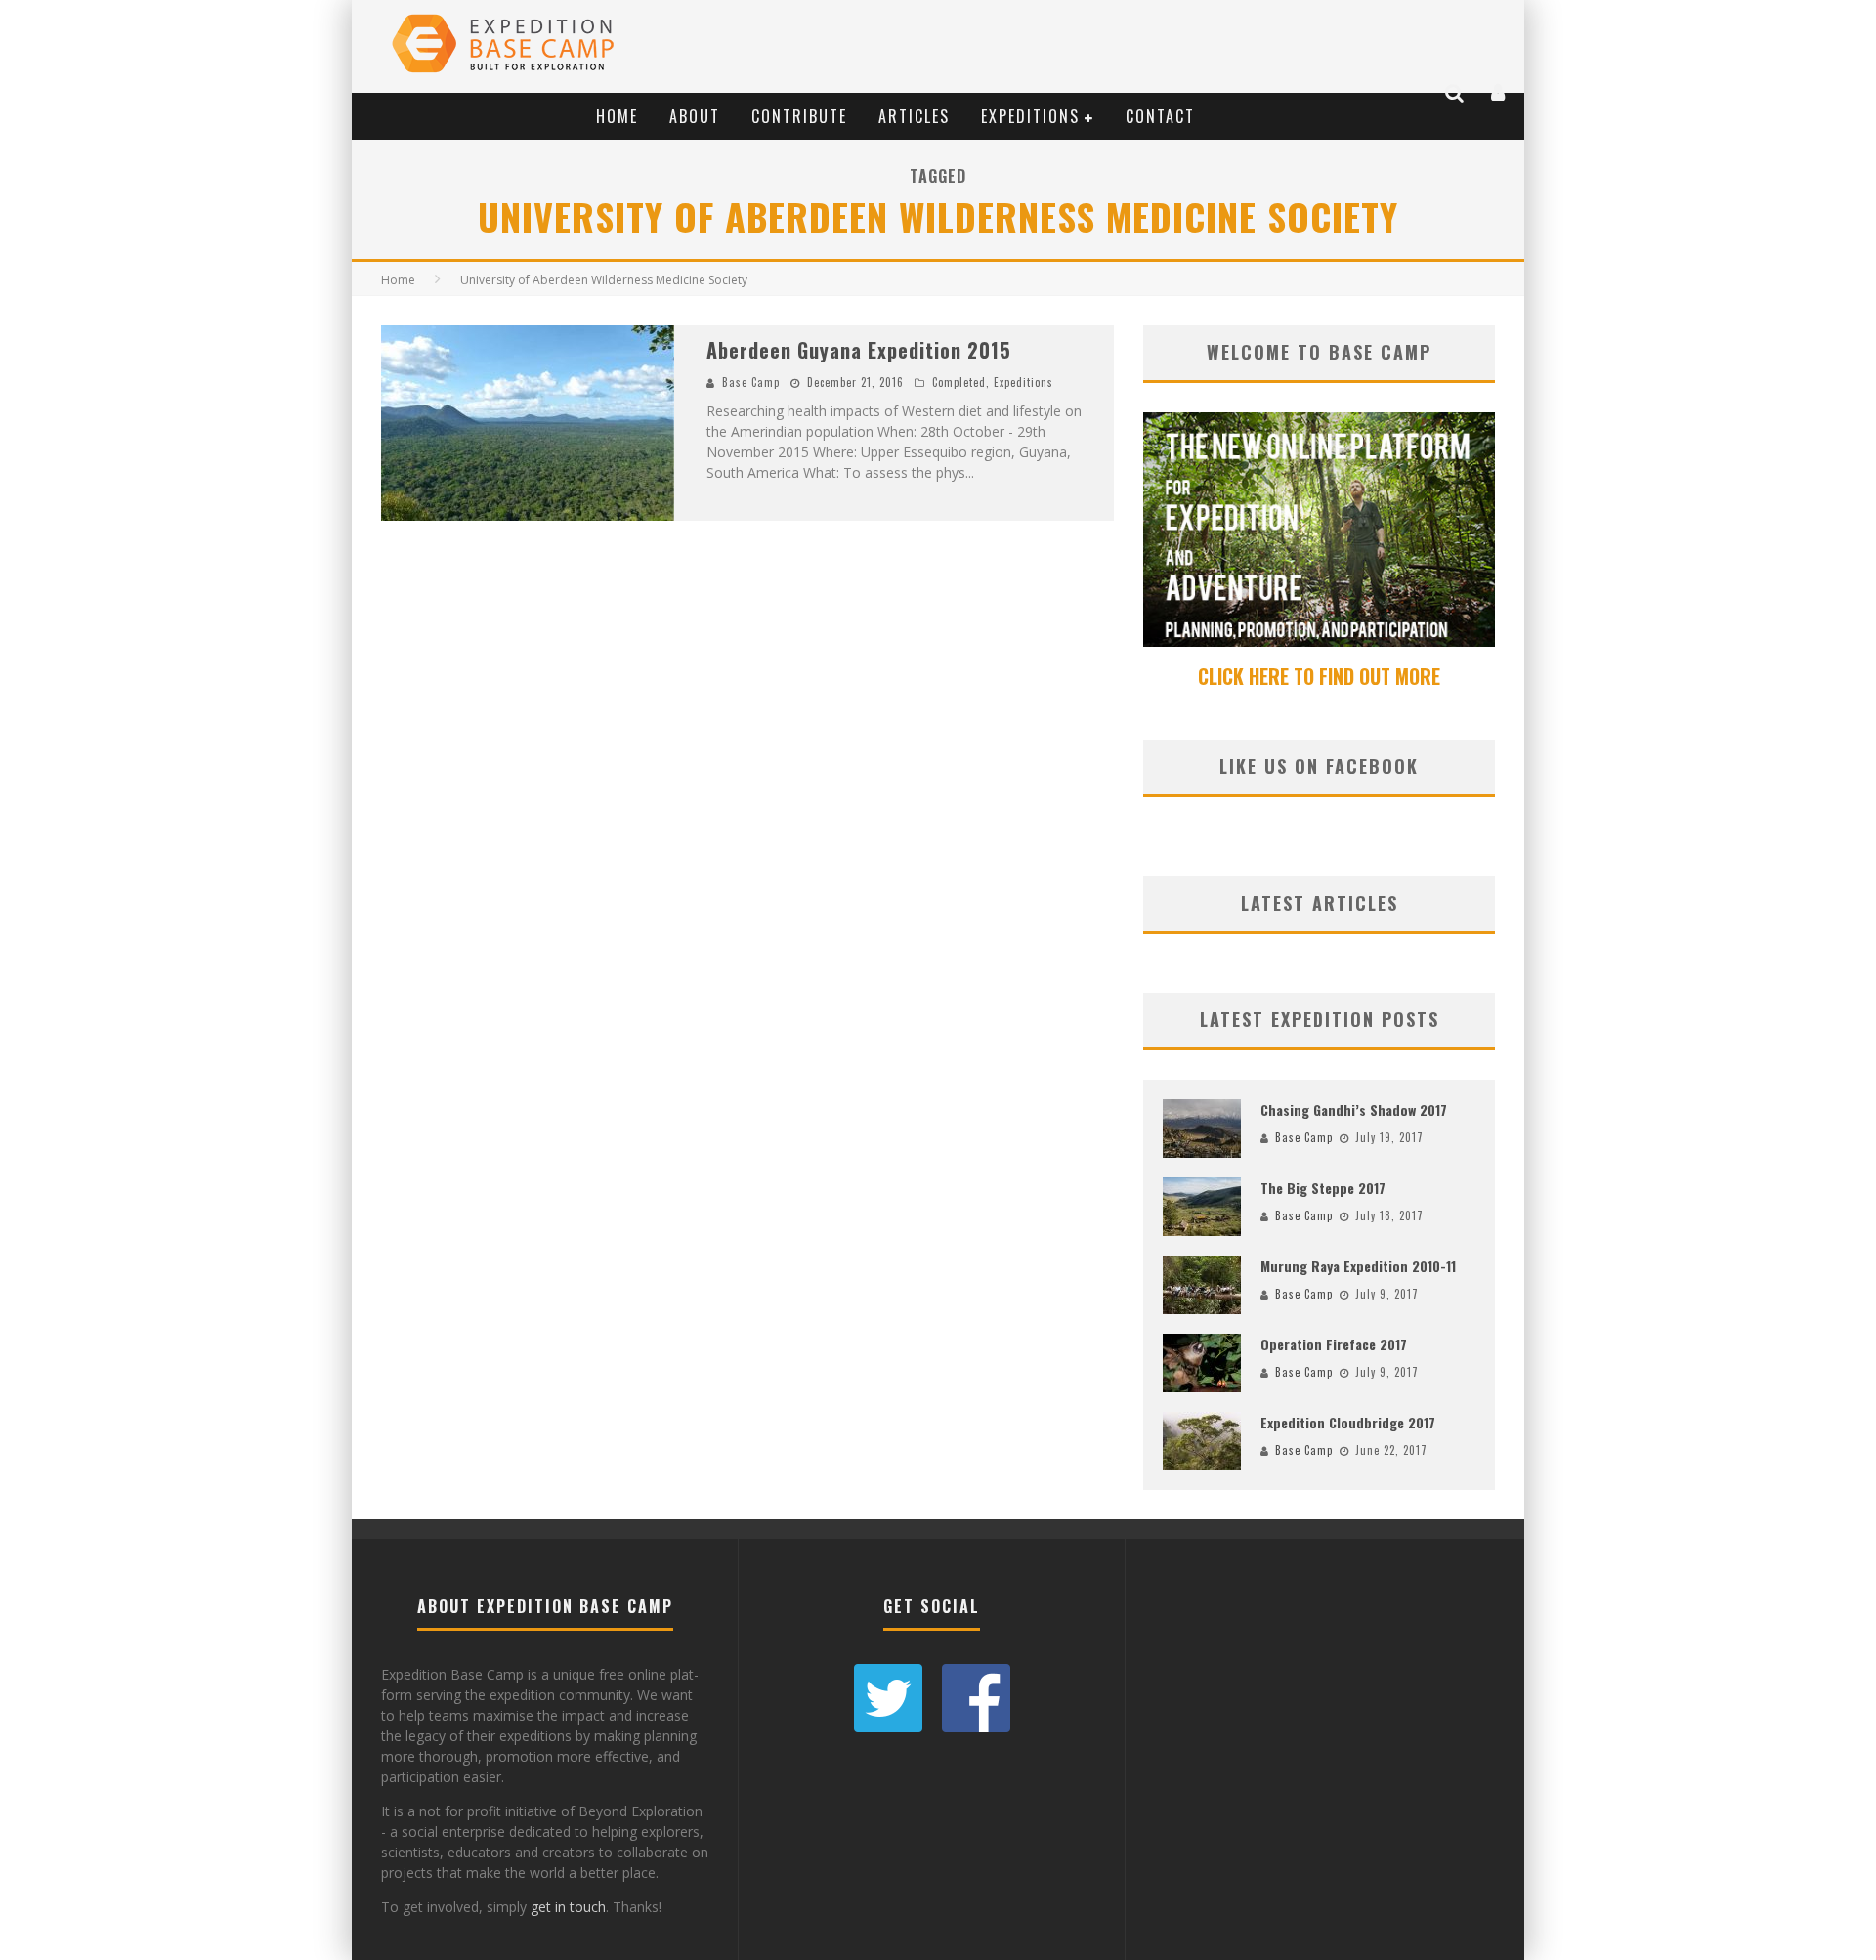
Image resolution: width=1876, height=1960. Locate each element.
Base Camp (751, 382)
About (695, 116)
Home (617, 116)
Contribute (799, 116)
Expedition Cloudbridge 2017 (1348, 1422)
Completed (959, 382)
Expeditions (1030, 116)
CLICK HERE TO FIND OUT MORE (1319, 676)
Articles (914, 116)
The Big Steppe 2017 (1323, 1188)
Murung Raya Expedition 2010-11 (1358, 1266)
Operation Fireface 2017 (1334, 1344)
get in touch (568, 1907)
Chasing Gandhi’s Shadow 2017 (1354, 1109)
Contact (1160, 116)
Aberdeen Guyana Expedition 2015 (859, 350)
